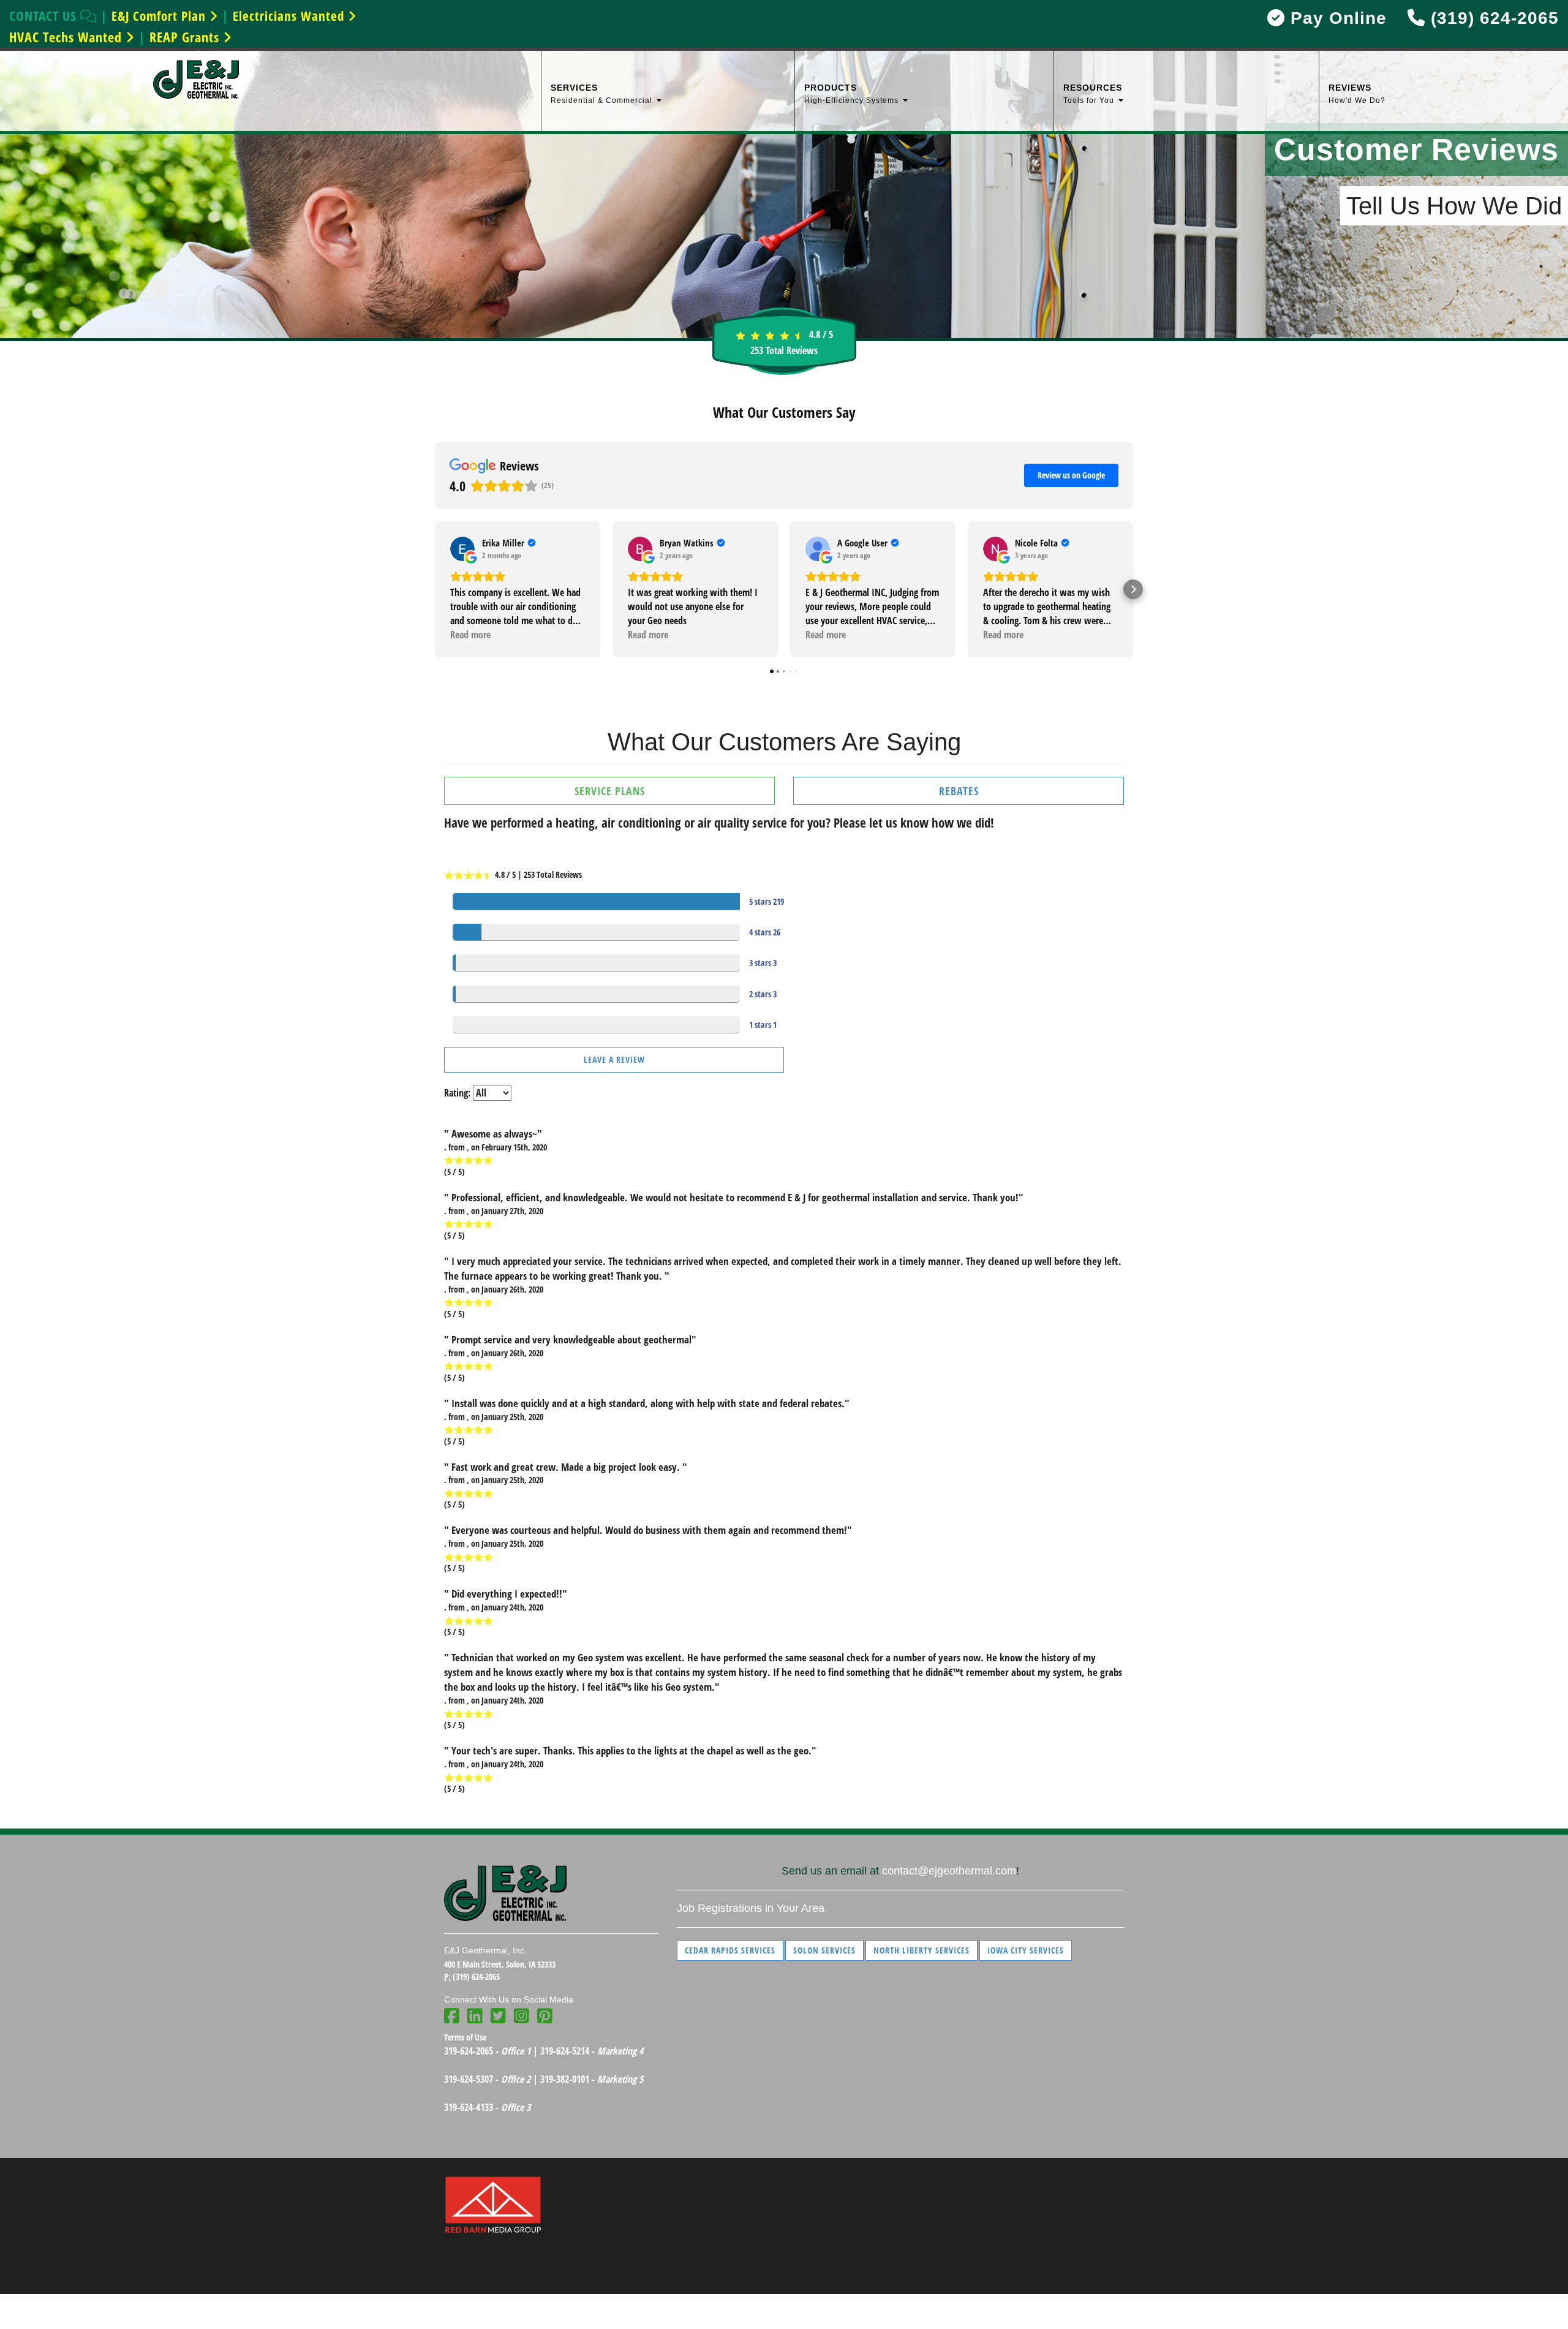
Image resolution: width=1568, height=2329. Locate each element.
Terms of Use (465, 2037)
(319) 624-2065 (1492, 18)
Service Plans (610, 791)
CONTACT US (45, 16)
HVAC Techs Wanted (67, 37)
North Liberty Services (922, 1950)
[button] (435, 589)
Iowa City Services (1026, 1950)
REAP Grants (186, 37)
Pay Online (1336, 18)
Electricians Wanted (290, 16)
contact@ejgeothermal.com (949, 1871)
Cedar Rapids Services (730, 1950)
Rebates (959, 791)
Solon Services (824, 1950)
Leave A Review (614, 1059)
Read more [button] (470, 635)
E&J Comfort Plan (160, 16)
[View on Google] (462, 549)
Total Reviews (784, 350)
